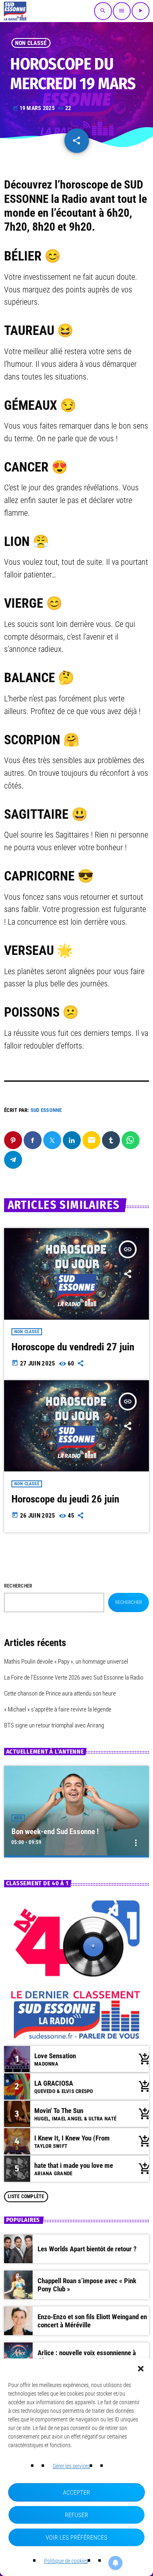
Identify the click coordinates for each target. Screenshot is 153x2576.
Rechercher (18, 1586)
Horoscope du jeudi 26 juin (65, 1499)
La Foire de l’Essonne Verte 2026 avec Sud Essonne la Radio (74, 1678)
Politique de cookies (66, 2561)
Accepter (76, 2493)
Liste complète (26, 2196)
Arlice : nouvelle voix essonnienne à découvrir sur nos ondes (87, 2357)
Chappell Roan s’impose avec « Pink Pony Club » (87, 2285)
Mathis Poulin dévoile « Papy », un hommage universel (66, 1662)
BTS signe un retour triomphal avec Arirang (54, 1725)
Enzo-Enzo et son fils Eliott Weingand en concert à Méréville (92, 2321)
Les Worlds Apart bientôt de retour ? (87, 2249)
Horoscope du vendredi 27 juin (73, 1347)
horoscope (84, 185)
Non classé (31, 43)
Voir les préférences (76, 2538)
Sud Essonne (46, 1110)
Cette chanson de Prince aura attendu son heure (60, 1693)
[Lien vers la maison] (15, 11)
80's (18, 1818)
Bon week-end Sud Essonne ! (55, 1831)
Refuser (76, 2515)
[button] (141, 2369)
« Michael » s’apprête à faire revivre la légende (58, 1709)
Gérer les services (71, 2466)
